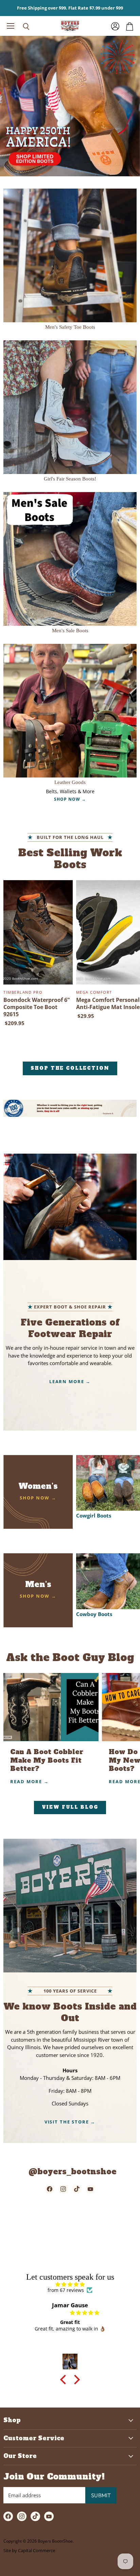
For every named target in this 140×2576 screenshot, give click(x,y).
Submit (101, 2495)
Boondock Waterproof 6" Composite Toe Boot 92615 (37, 1007)
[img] (70, 2284)
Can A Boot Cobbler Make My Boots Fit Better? (47, 1760)
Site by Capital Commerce (29, 2550)
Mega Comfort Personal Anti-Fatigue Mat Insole (108, 1003)
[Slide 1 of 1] (70, 106)
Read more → (30, 1781)
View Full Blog (70, 1807)
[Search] (21, 27)
